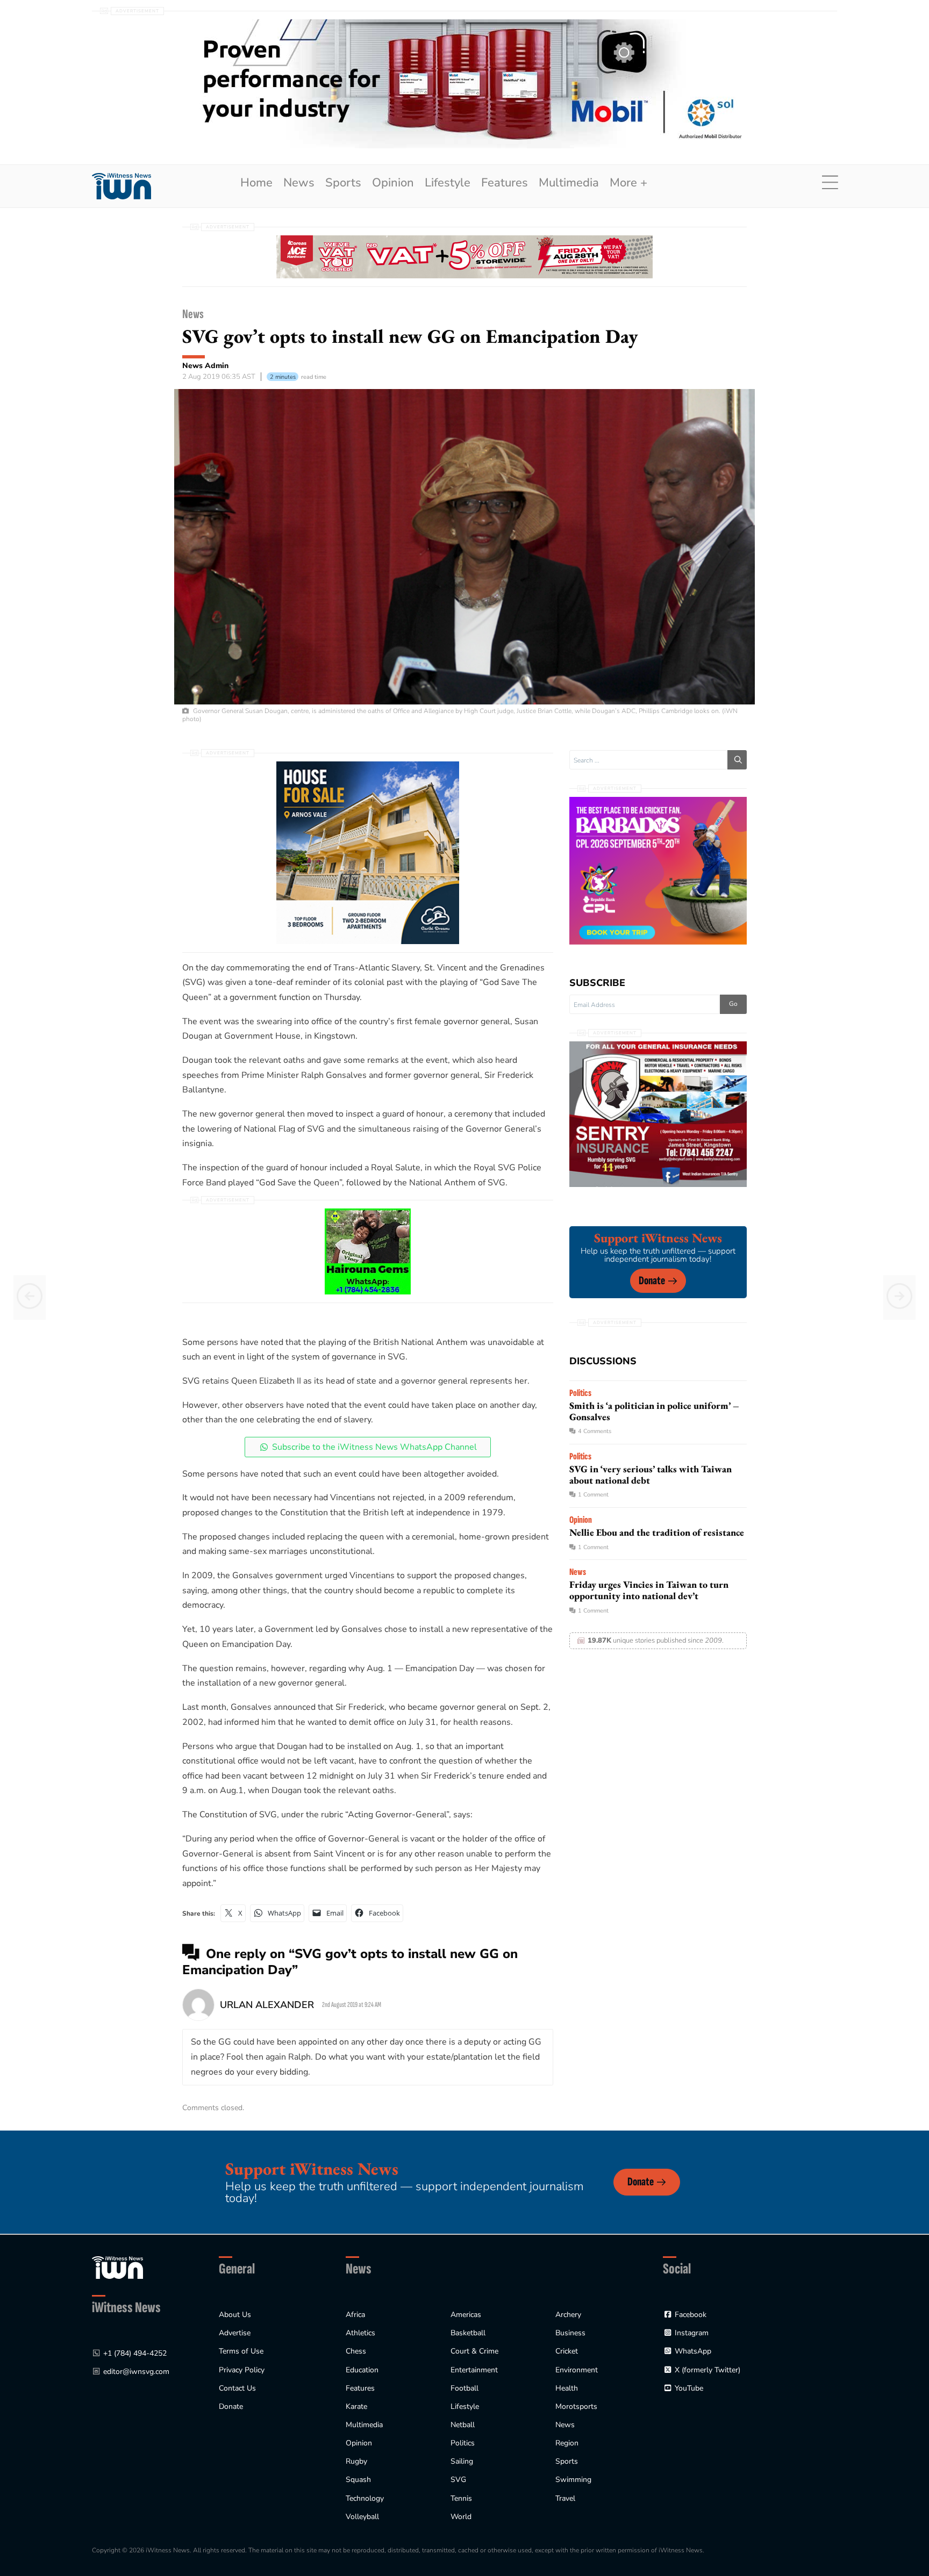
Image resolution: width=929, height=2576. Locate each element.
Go (733, 1004)
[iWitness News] (117, 2267)
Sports (343, 183)
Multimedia (569, 183)
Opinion (393, 183)
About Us (235, 2315)
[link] (122, 186)
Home (256, 183)
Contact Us (237, 2388)
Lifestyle (448, 183)
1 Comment (593, 1495)
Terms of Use (241, 2351)
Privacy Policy (242, 2370)
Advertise (235, 2333)
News (299, 183)
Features (505, 183)
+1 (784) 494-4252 (135, 2353)
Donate (652, 1281)
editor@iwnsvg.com (136, 2372)
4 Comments (595, 1431)
